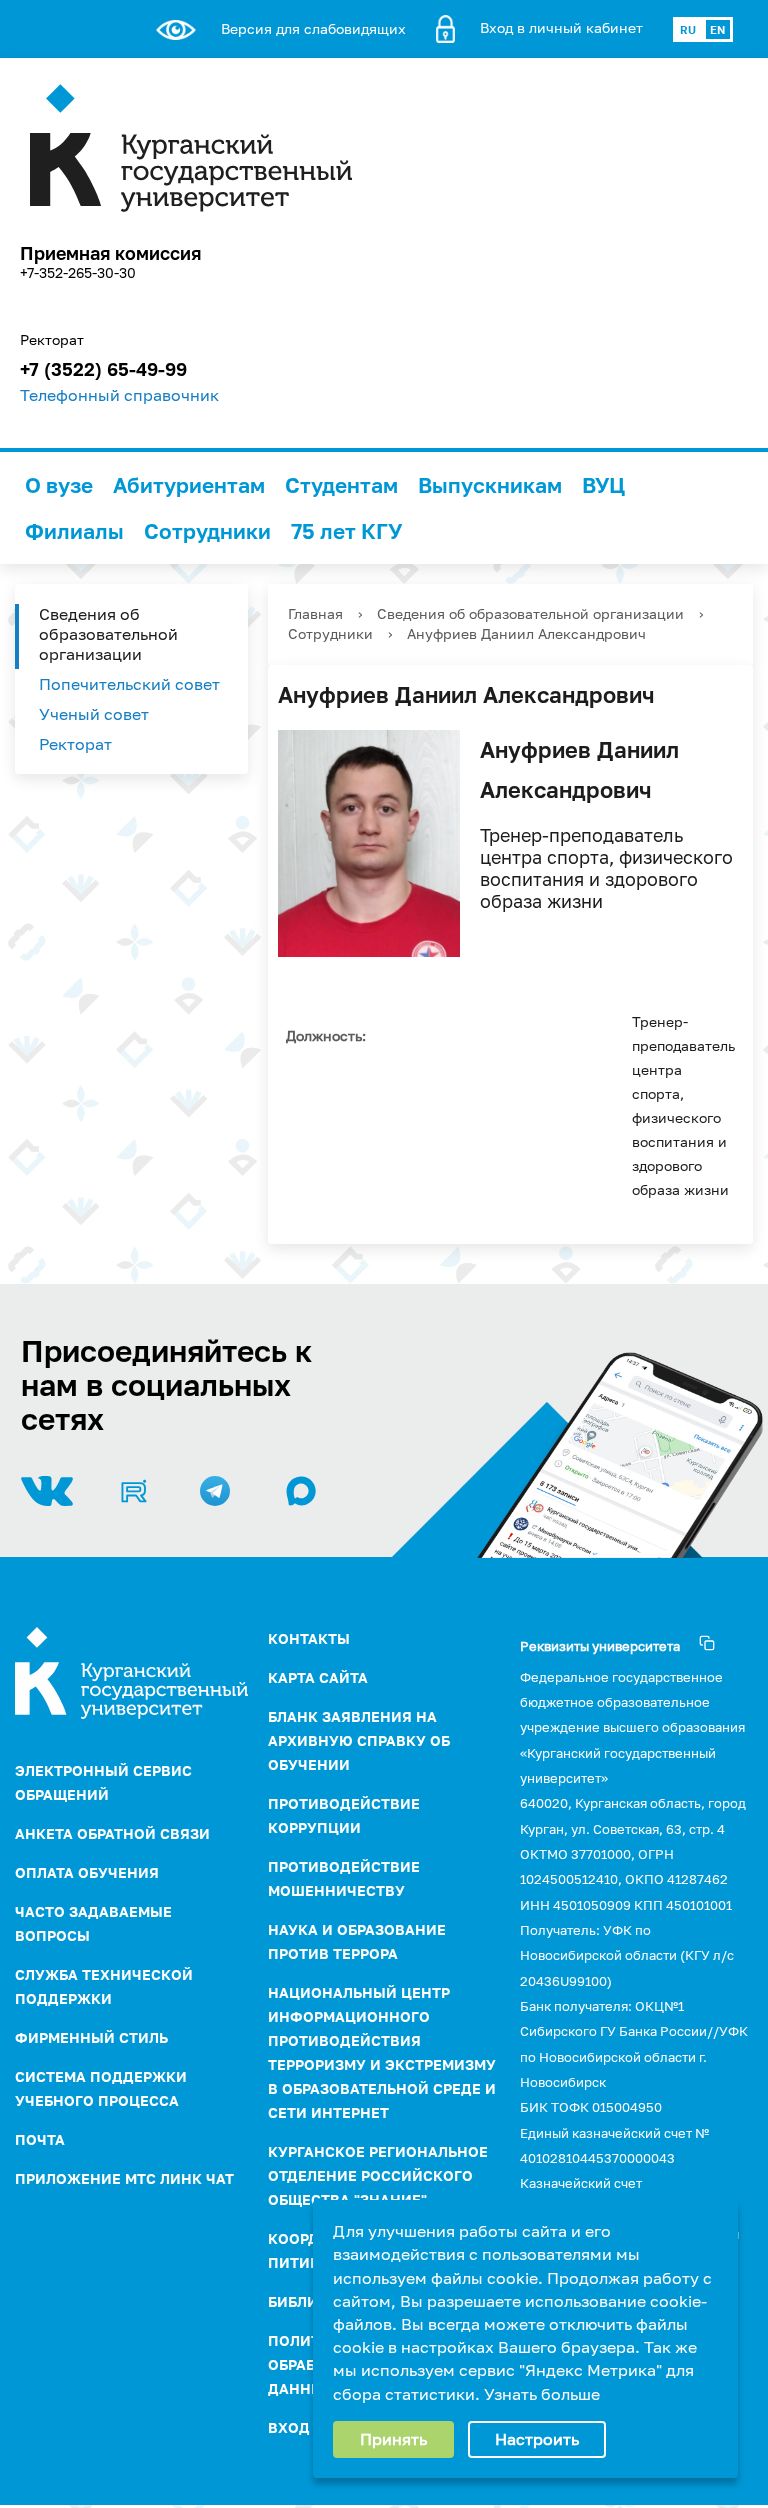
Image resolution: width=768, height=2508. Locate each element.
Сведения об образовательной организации (108, 634)
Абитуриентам (189, 485)
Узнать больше (542, 2394)
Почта (40, 2139)
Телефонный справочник (119, 395)
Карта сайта (318, 1677)
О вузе (59, 485)
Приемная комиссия (110, 253)
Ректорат (75, 744)
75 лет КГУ (346, 531)
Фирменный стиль (91, 2037)
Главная (315, 613)
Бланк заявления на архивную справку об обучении (359, 1740)
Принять (393, 2439)
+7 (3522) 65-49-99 (103, 369)
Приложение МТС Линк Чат (124, 2178)
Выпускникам (490, 485)
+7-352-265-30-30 (78, 272)
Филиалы (74, 531)
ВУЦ (603, 485)
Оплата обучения (87, 1872)
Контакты (309, 1638)
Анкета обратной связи (112, 1833)
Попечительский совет (129, 684)
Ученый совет (94, 714)
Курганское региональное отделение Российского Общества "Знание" (378, 2175)
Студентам (341, 485)
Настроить (537, 2439)
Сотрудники (207, 531)
